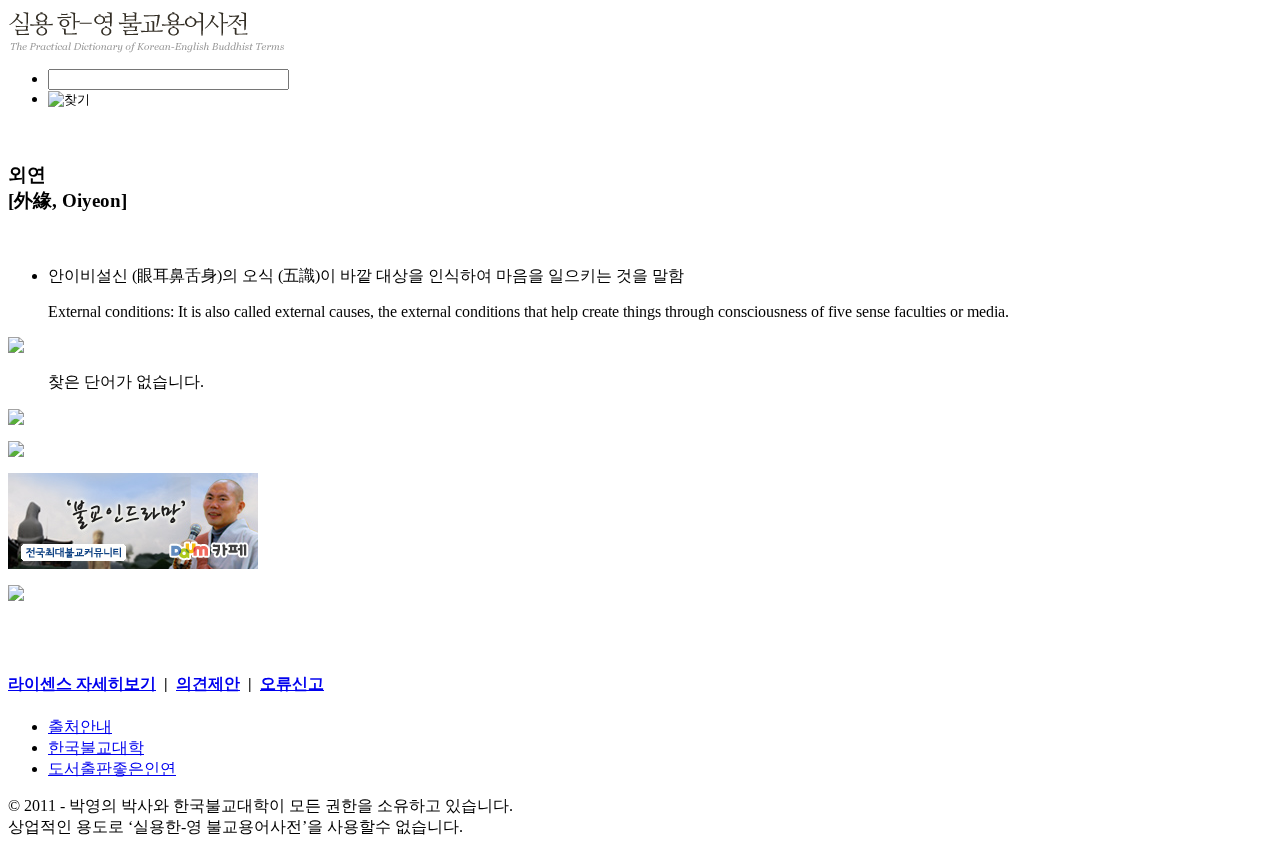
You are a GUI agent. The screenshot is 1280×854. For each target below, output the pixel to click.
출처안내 (80, 726)
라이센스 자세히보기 (82, 683)
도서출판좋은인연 (112, 768)
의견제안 (208, 683)
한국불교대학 (96, 747)
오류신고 (292, 683)
